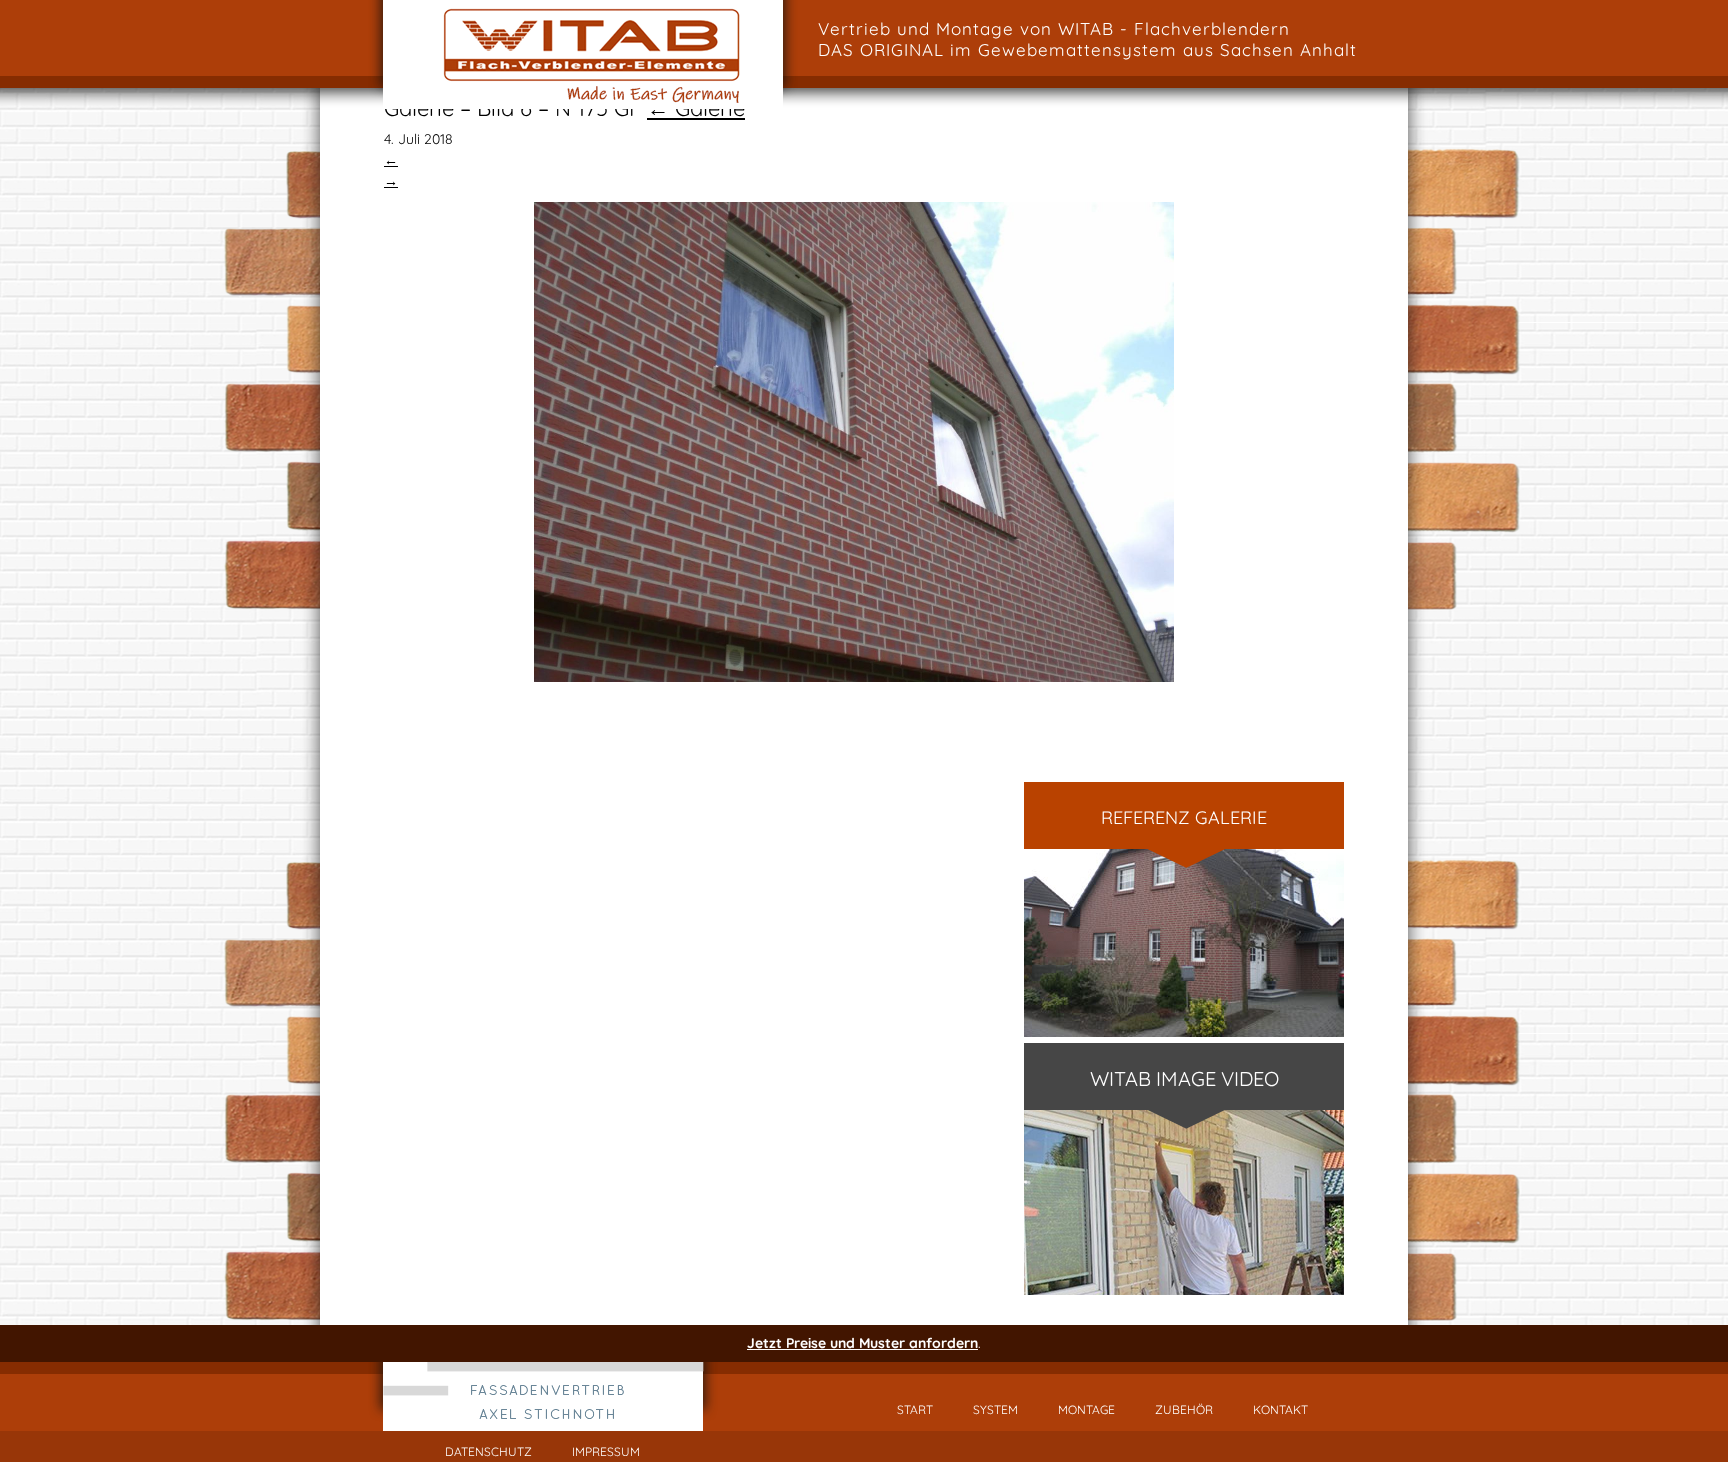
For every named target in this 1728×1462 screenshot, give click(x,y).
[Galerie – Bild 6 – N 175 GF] (854, 442)
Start (915, 1409)
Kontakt (1280, 1409)
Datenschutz (488, 1451)
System (995, 1409)
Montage (1086, 1409)
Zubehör (1184, 1409)
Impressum (606, 1451)
